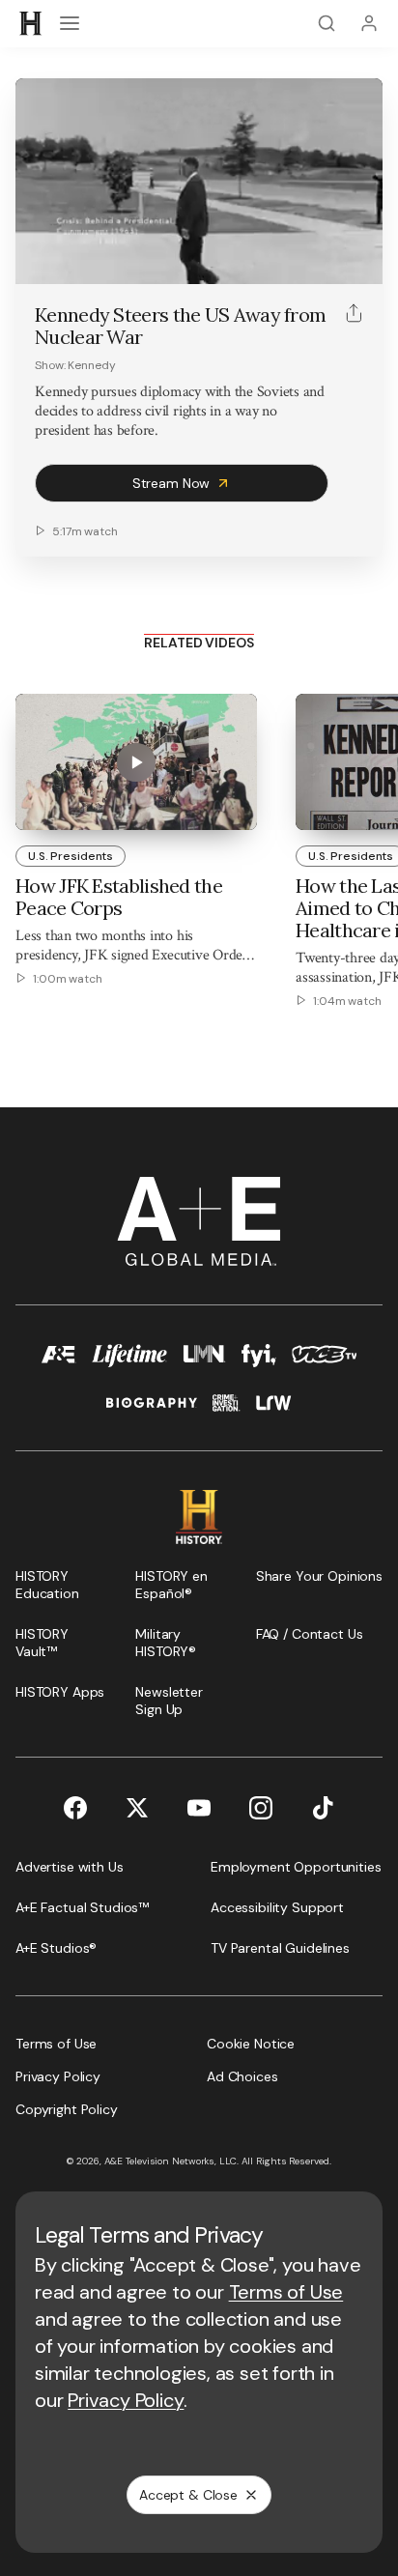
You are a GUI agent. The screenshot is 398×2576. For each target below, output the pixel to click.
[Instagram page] (261, 1808)
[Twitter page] (137, 1808)
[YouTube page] (199, 1808)
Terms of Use (286, 2292)
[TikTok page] (323, 1808)
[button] (37, 259)
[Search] (327, 23)
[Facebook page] (75, 1808)
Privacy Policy (126, 2400)
